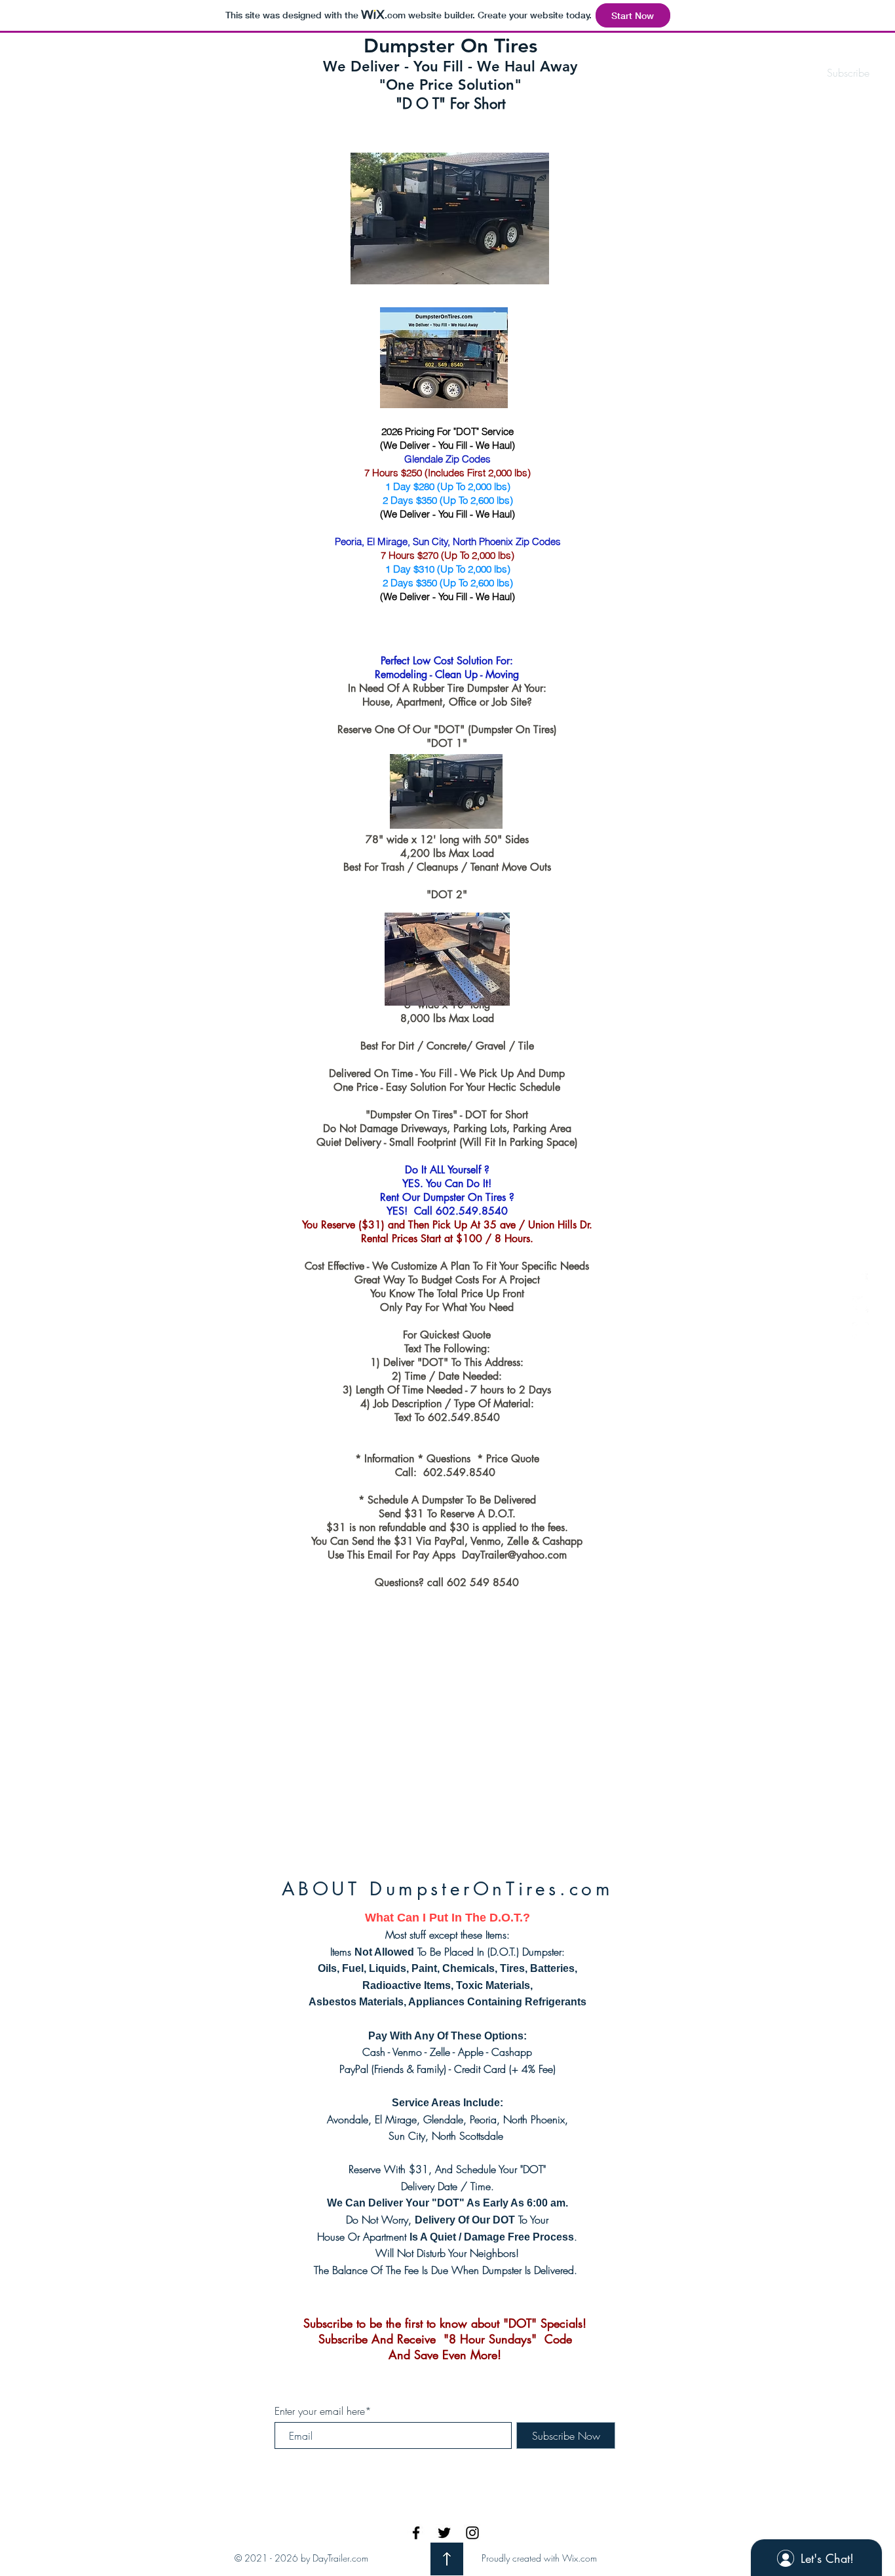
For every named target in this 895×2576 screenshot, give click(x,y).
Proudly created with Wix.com (539, 2558)
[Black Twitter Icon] (444, 2533)
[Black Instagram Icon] (472, 2533)
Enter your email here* (323, 2411)
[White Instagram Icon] (861, 1330)
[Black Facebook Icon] (416, 2533)
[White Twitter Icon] (861, 1305)
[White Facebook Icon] (861, 1279)
